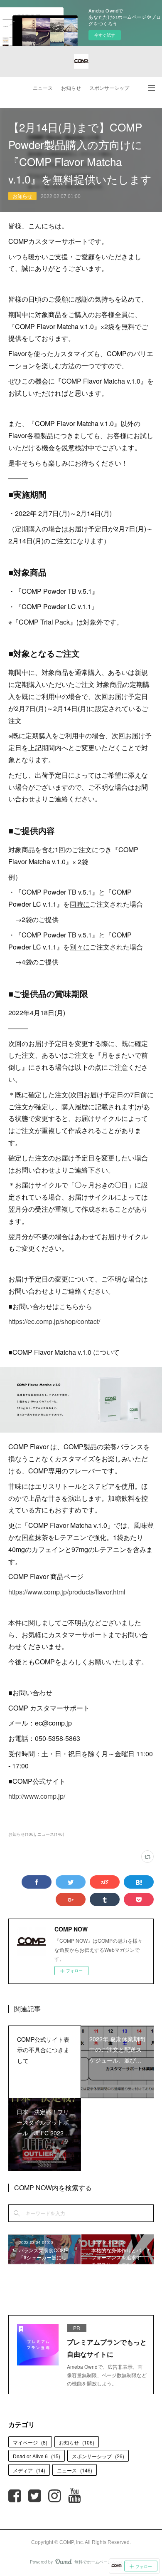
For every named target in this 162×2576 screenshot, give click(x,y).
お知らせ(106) (22, 1834)
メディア (29, 2470)
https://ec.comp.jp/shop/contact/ (54, 1321)
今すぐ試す (105, 35)
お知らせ (71, 88)
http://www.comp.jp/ (37, 1796)
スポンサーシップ (109, 88)
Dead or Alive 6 (37, 2456)
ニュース (43, 88)
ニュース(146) (51, 1834)
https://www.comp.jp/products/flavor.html (67, 1592)
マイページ (30, 2442)
